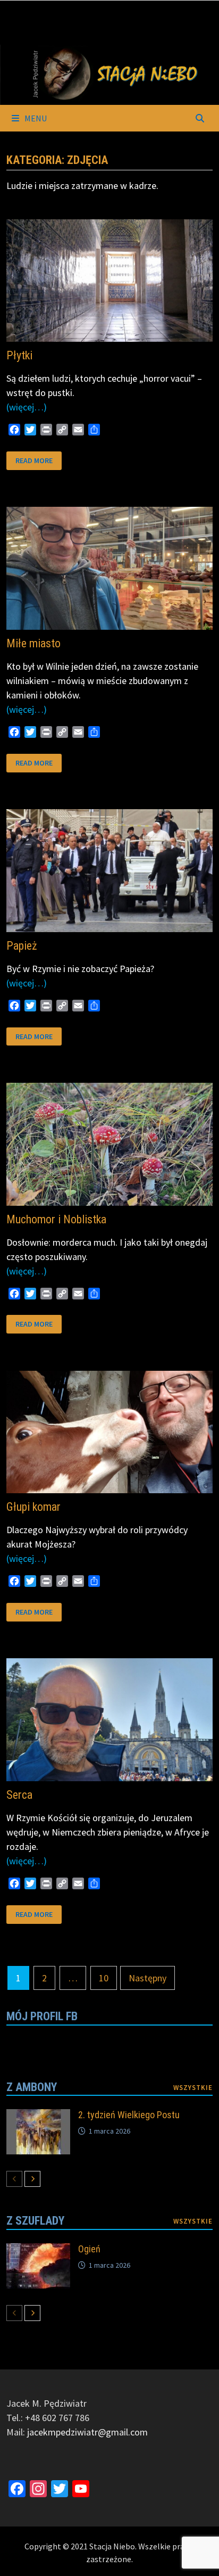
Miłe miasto (33, 643)
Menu (35, 118)
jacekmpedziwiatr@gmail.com (87, 2432)
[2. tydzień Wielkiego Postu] (38, 2116)
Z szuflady (35, 2221)
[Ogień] (38, 2250)
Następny (148, 1978)
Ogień (89, 2249)
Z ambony (32, 2087)
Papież (22, 946)
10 (104, 1978)
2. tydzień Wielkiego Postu (129, 2115)
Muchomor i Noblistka (56, 1219)
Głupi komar (33, 1507)
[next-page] (32, 2179)
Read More (34, 458)
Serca (19, 1795)
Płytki (19, 355)
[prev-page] (14, 2179)
